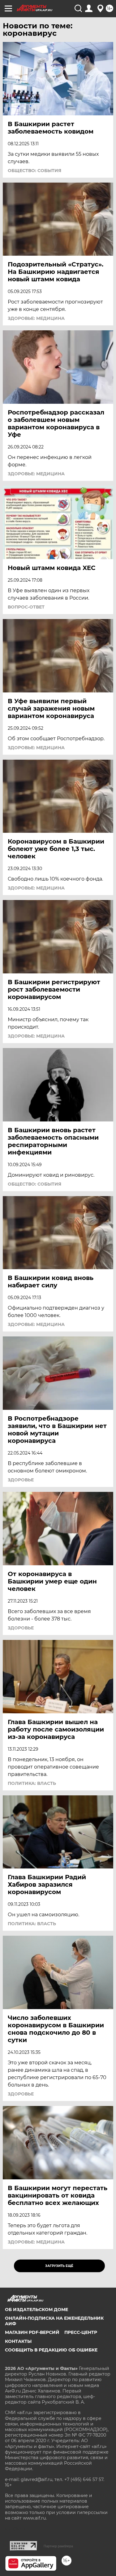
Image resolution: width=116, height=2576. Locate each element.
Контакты (18, 2341)
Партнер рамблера (58, 2546)
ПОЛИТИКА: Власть (32, 1783)
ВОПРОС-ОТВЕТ (26, 607)
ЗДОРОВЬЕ (21, 1480)
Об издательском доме (37, 2310)
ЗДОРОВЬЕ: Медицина (36, 318)
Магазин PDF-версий (32, 2332)
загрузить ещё (59, 2266)
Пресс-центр (81, 2332)
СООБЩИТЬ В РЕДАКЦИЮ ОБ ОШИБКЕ (51, 2350)
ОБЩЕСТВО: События (34, 171)
